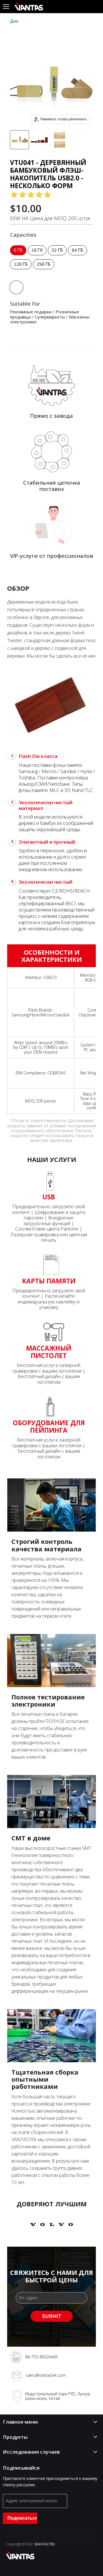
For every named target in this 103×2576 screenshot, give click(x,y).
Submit (52, 2316)
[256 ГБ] (44, 271)
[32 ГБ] (58, 257)
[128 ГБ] (21, 271)
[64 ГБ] (78, 257)
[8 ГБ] (19, 257)
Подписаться (22, 2518)
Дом (14, 21)
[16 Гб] (38, 257)
